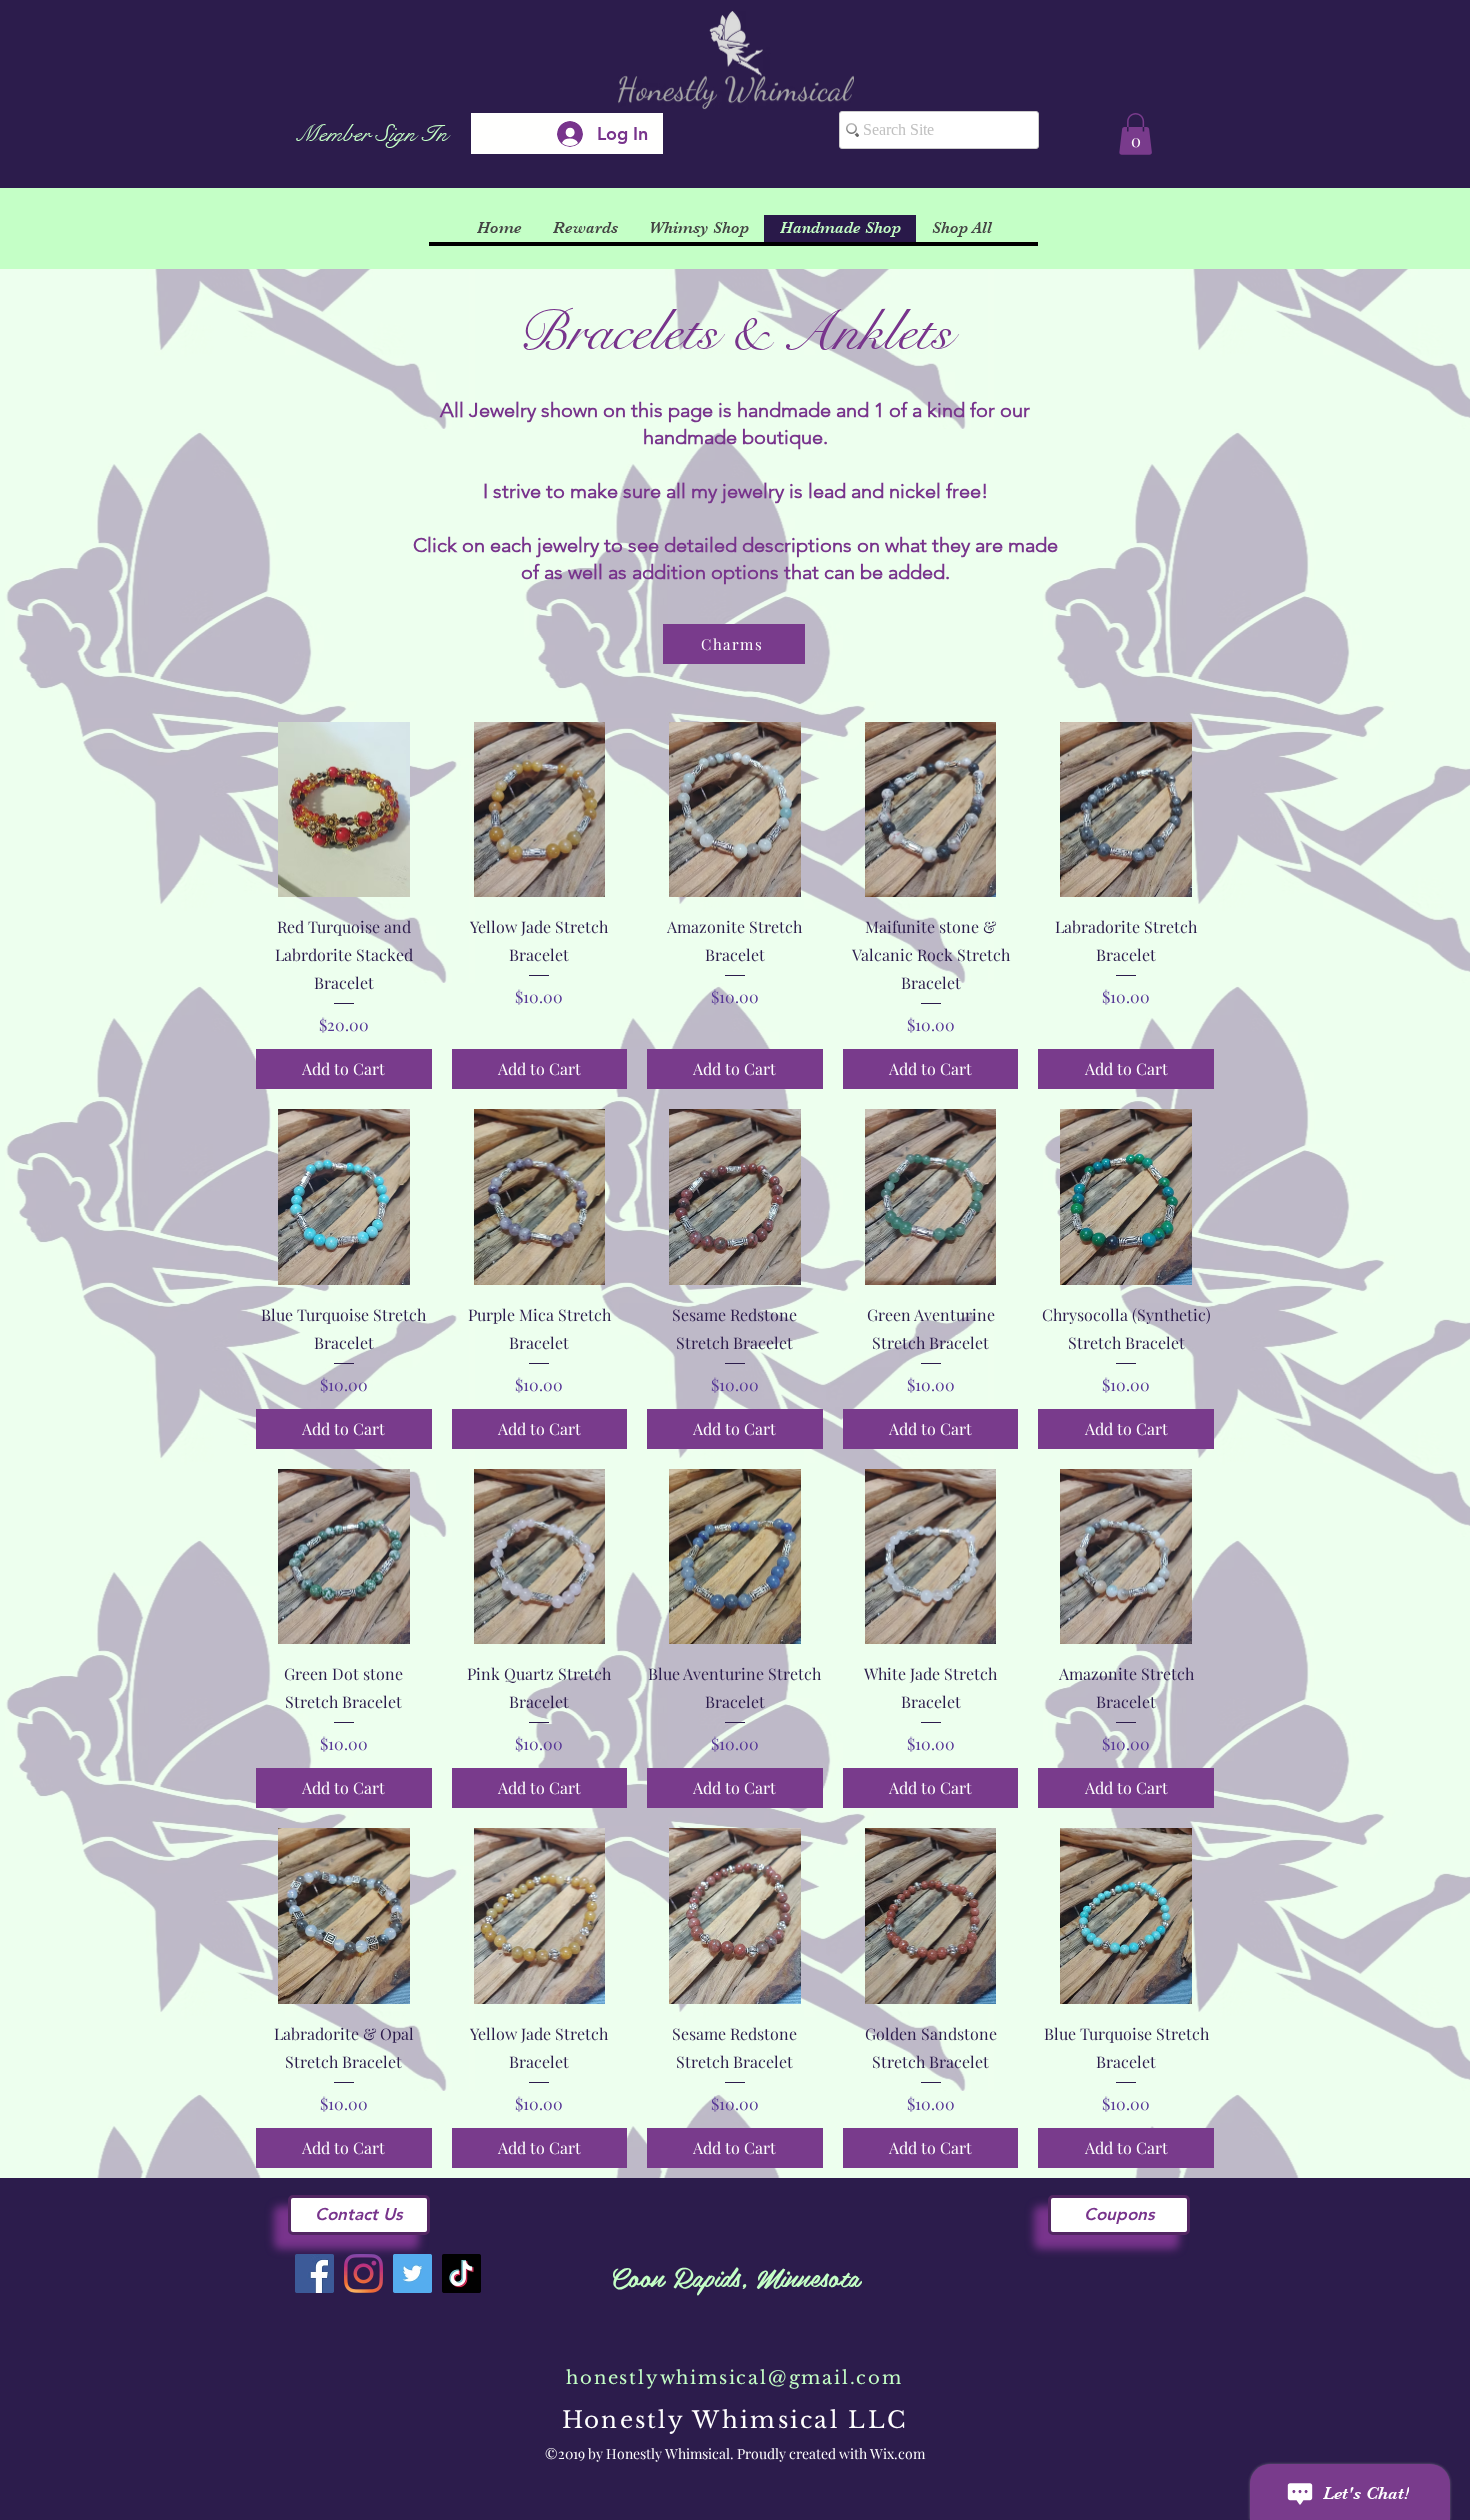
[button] (1135, 134)
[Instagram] (363, 2273)
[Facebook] (314, 2273)
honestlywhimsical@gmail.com (734, 2378)
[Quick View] (344, 810)
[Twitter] (412, 2273)
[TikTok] (461, 2273)
